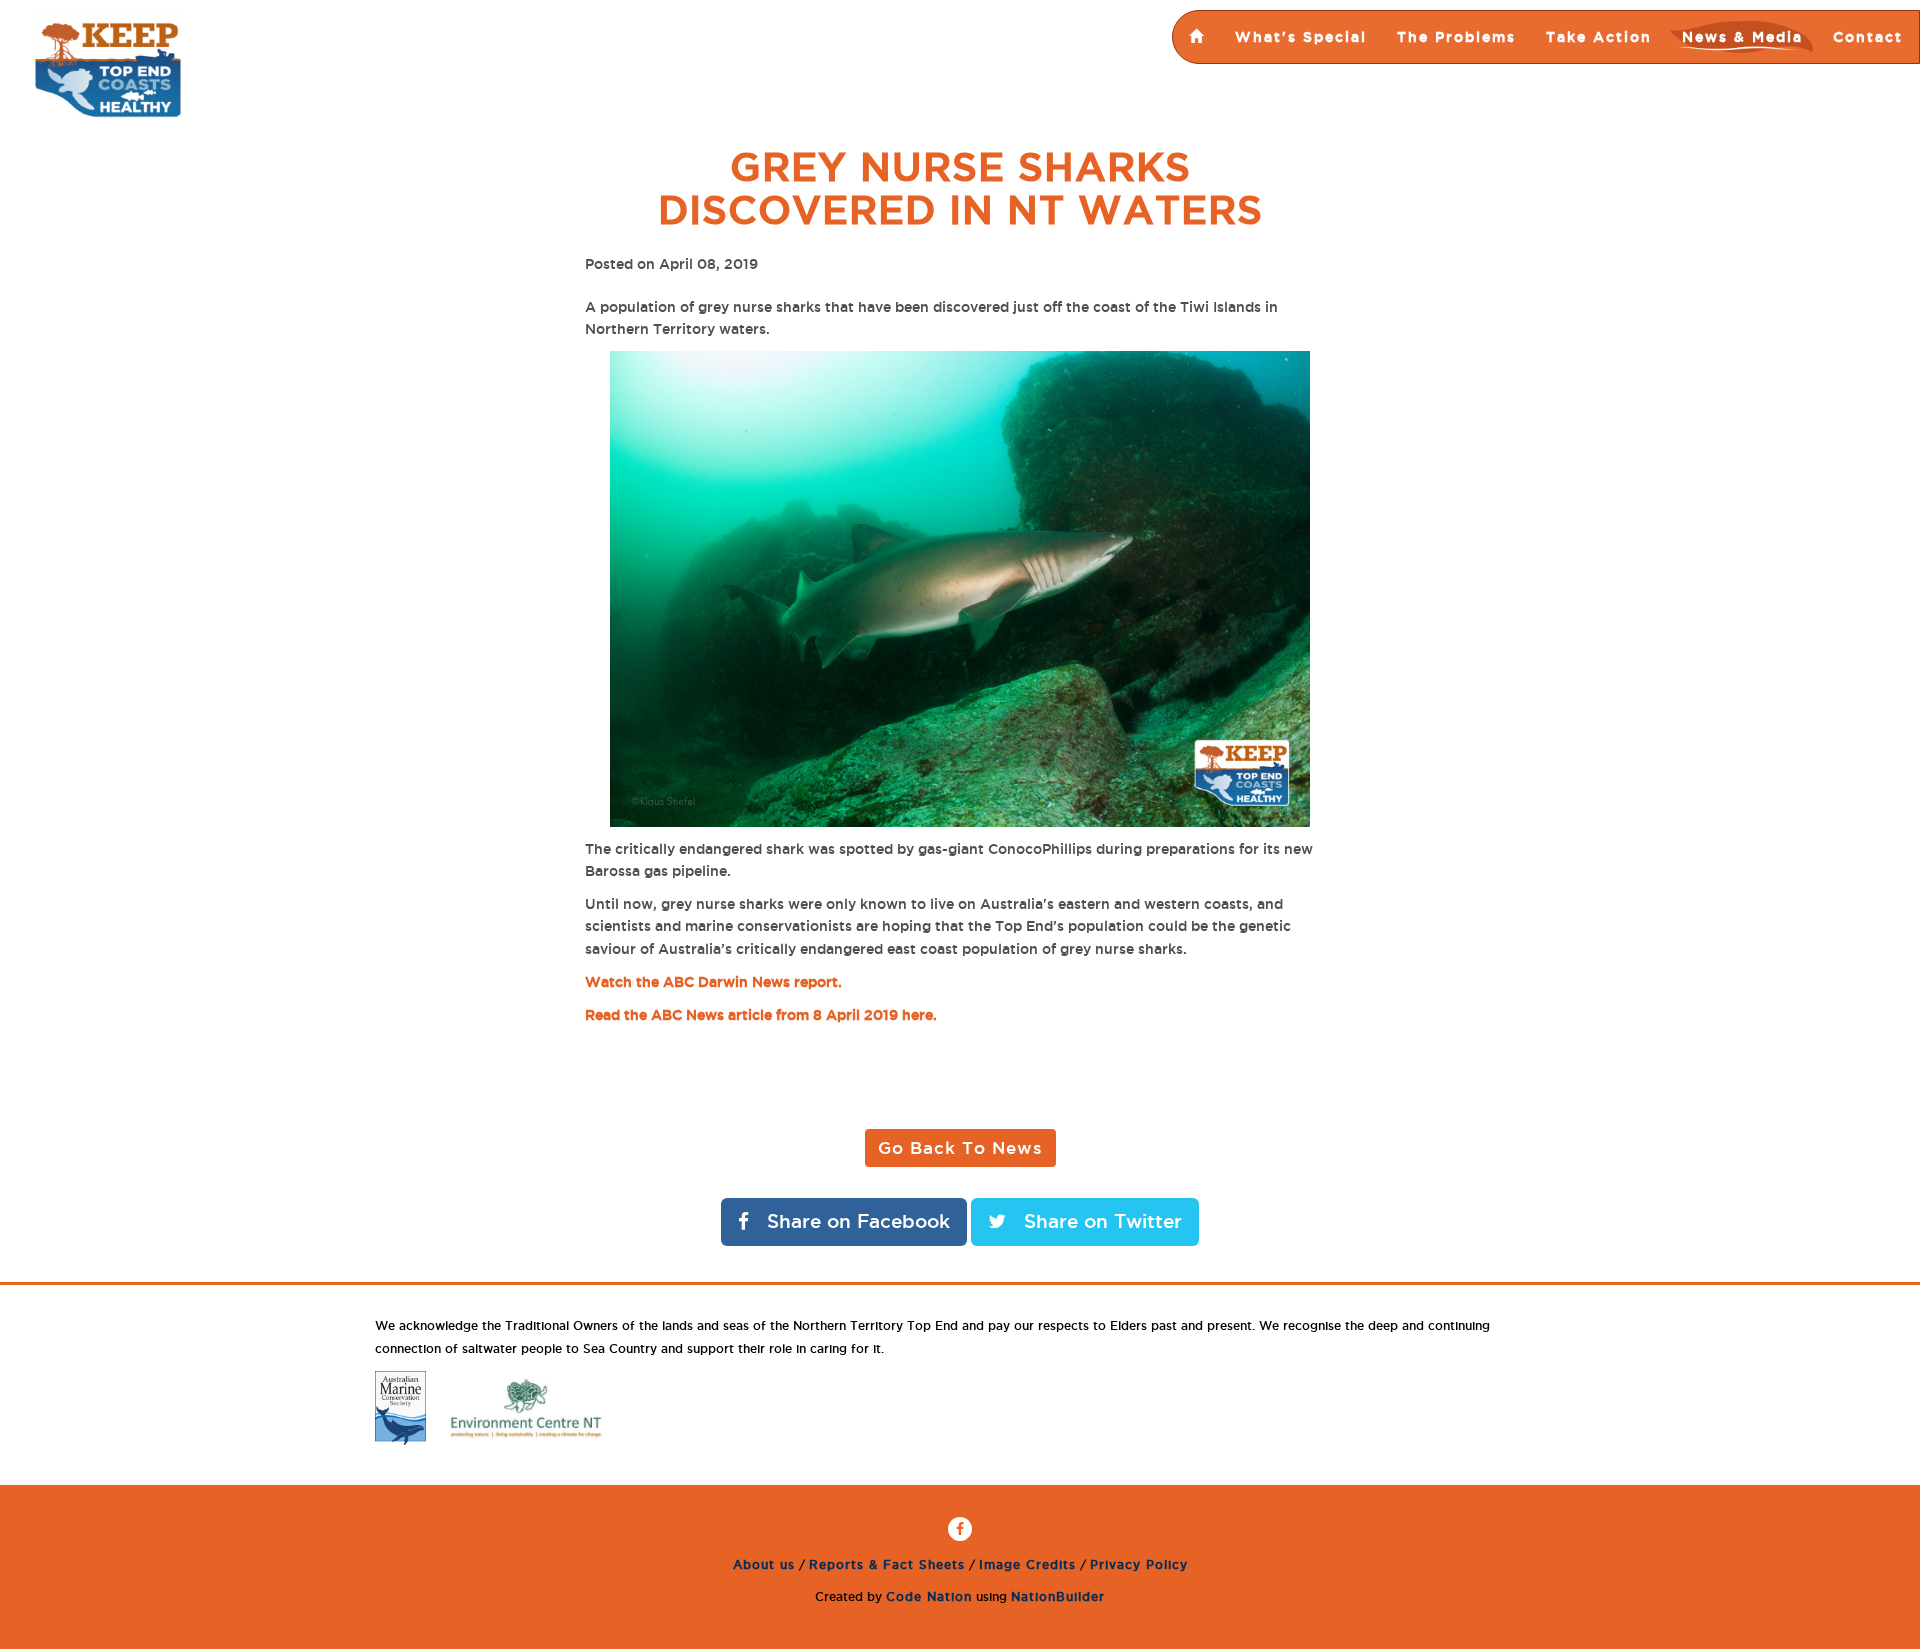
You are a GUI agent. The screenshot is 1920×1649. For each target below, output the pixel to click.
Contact (1868, 37)
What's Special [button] (1301, 37)
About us (764, 1564)
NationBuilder (1058, 1596)
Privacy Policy (1139, 1564)
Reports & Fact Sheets (887, 1564)
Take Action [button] (1599, 37)
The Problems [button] (1456, 37)
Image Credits (1027, 1564)
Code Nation (929, 1596)
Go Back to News (960, 1147)
